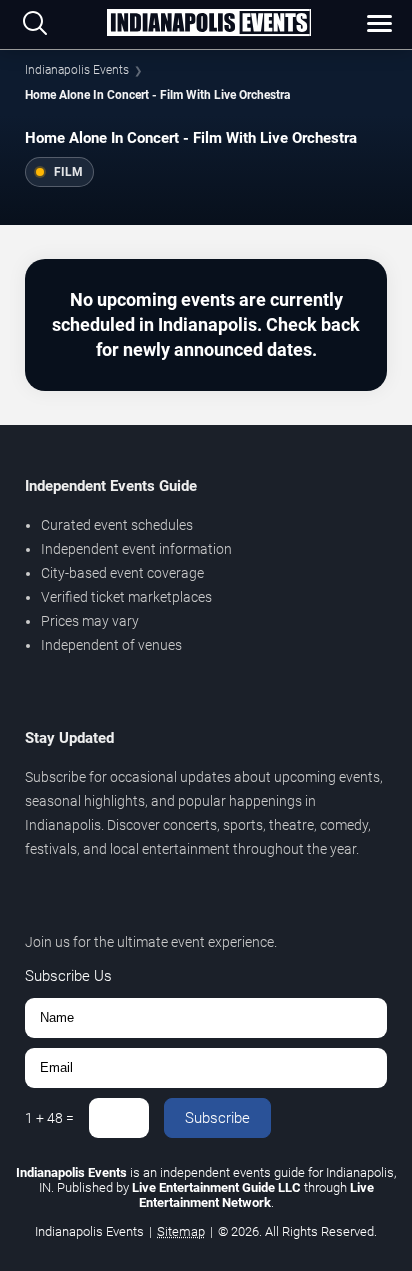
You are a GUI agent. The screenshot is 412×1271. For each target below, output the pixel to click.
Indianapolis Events (77, 70)
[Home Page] (209, 24)
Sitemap (181, 1231)
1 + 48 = (49, 1118)
